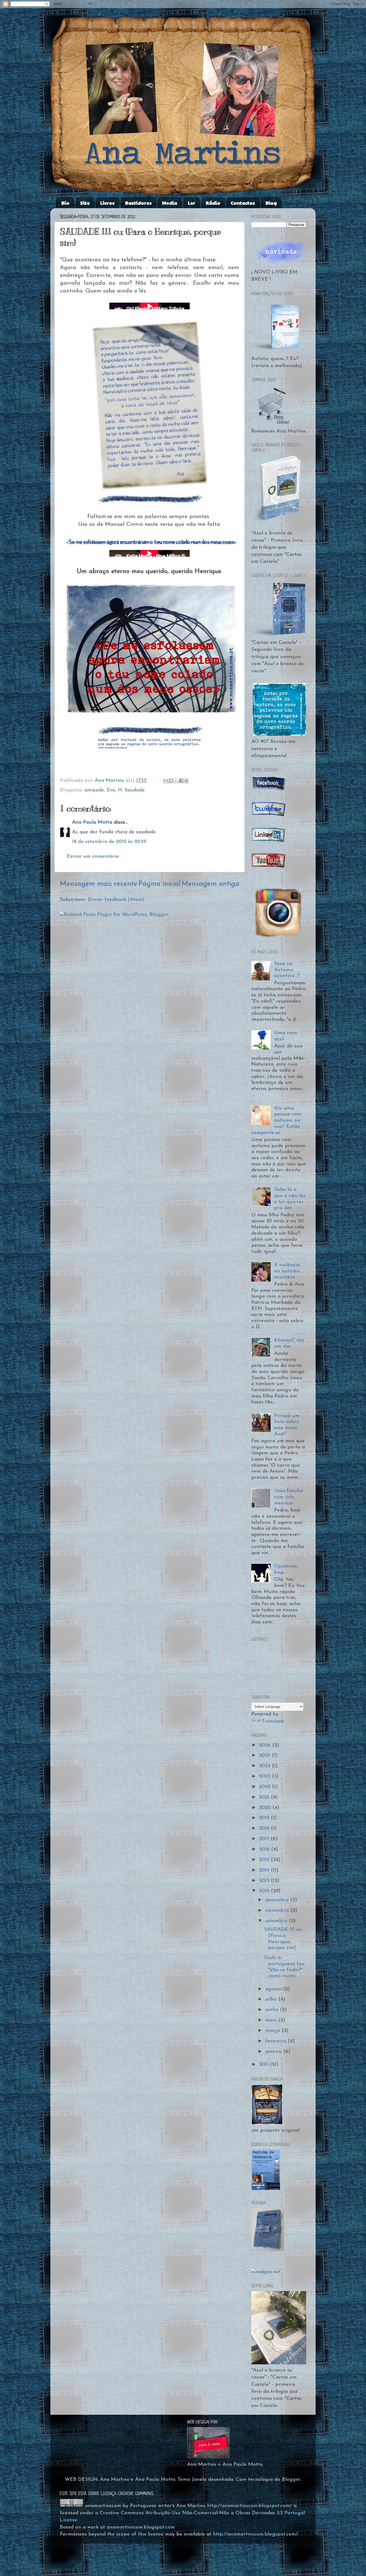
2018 (265, 1828)
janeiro (274, 2052)
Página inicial (159, 884)
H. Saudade (131, 790)
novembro (278, 1911)
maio (272, 2020)
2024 (266, 1766)
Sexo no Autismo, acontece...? (287, 970)
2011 (264, 2065)
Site (85, 203)
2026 (266, 1745)
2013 (265, 1881)
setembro (277, 1921)
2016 (265, 1849)
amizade (94, 790)
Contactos (243, 203)
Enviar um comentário (93, 856)
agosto (274, 1989)
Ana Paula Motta (92, 822)
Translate (273, 1721)
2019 (265, 1818)
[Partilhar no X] (176, 781)
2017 (265, 1839)
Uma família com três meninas (289, 1497)
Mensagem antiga (210, 884)
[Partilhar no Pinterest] (186, 781)
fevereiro (277, 2041)
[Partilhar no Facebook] (181, 781)
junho (273, 2010)
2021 (265, 1797)
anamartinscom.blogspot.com (141, 2527)
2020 (266, 1808)
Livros (107, 203)
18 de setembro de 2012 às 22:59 (109, 842)
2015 (265, 1860)
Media (170, 203)
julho (272, 1999)
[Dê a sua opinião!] (171, 781)
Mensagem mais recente (99, 884)
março (273, 2031)
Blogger (291, 2480)
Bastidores (138, 203)
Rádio (213, 203)
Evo (111, 790)
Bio (65, 203)
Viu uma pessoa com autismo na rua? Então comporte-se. (276, 1121)
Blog (271, 203)
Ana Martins (110, 781)
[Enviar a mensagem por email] (166, 781)
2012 (265, 1891)
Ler (192, 203)
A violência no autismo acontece (287, 1271)
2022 (266, 1787)
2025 (266, 1755)
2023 (266, 1776)
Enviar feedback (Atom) (116, 900)
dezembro (278, 1900)
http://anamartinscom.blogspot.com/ (249, 2506)
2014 (265, 1870)
